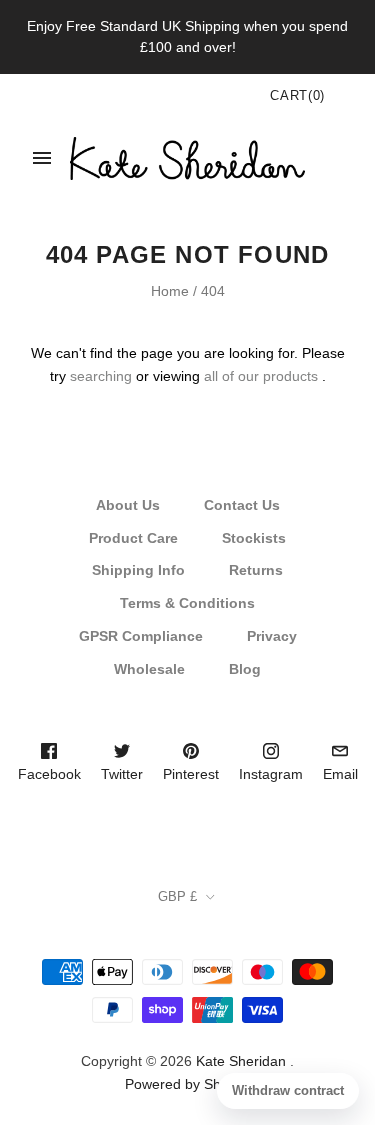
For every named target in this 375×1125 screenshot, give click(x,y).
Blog (245, 669)
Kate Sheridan (241, 1061)
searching (101, 376)
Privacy (272, 636)
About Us (128, 505)
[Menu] (42, 158)
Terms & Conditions (187, 603)
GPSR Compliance (141, 636)
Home (170, 291)
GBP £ (177, 896)
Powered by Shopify (188, 1084)
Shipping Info (138, 570)
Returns (256, 570)
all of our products (261, 376)
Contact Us (242, 505)
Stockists (254, 538)
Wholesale (149, 669)
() (297, 95)
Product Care (133, 538)
